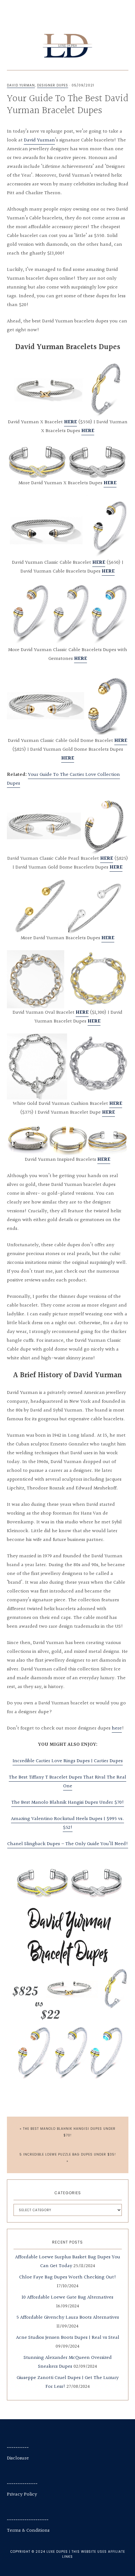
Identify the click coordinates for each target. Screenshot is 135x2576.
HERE (70, 422)
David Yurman (21, 85)
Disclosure (18, 2458)
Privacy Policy (22, 2494)
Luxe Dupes (68, 46)
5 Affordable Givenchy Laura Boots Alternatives (68, 2318)
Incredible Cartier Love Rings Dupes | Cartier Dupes (68, 1761)
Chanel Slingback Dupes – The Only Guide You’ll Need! (68, 1844)
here (117, 1728)
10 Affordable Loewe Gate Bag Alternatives (67, 2297)
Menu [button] (70, 13)
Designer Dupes (53, 85)
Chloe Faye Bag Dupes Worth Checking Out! (68, 2277)
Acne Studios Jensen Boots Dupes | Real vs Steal (68, 2338)
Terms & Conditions (28, 2531)
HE (105, 1113)
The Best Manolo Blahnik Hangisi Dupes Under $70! (68, 1803)
